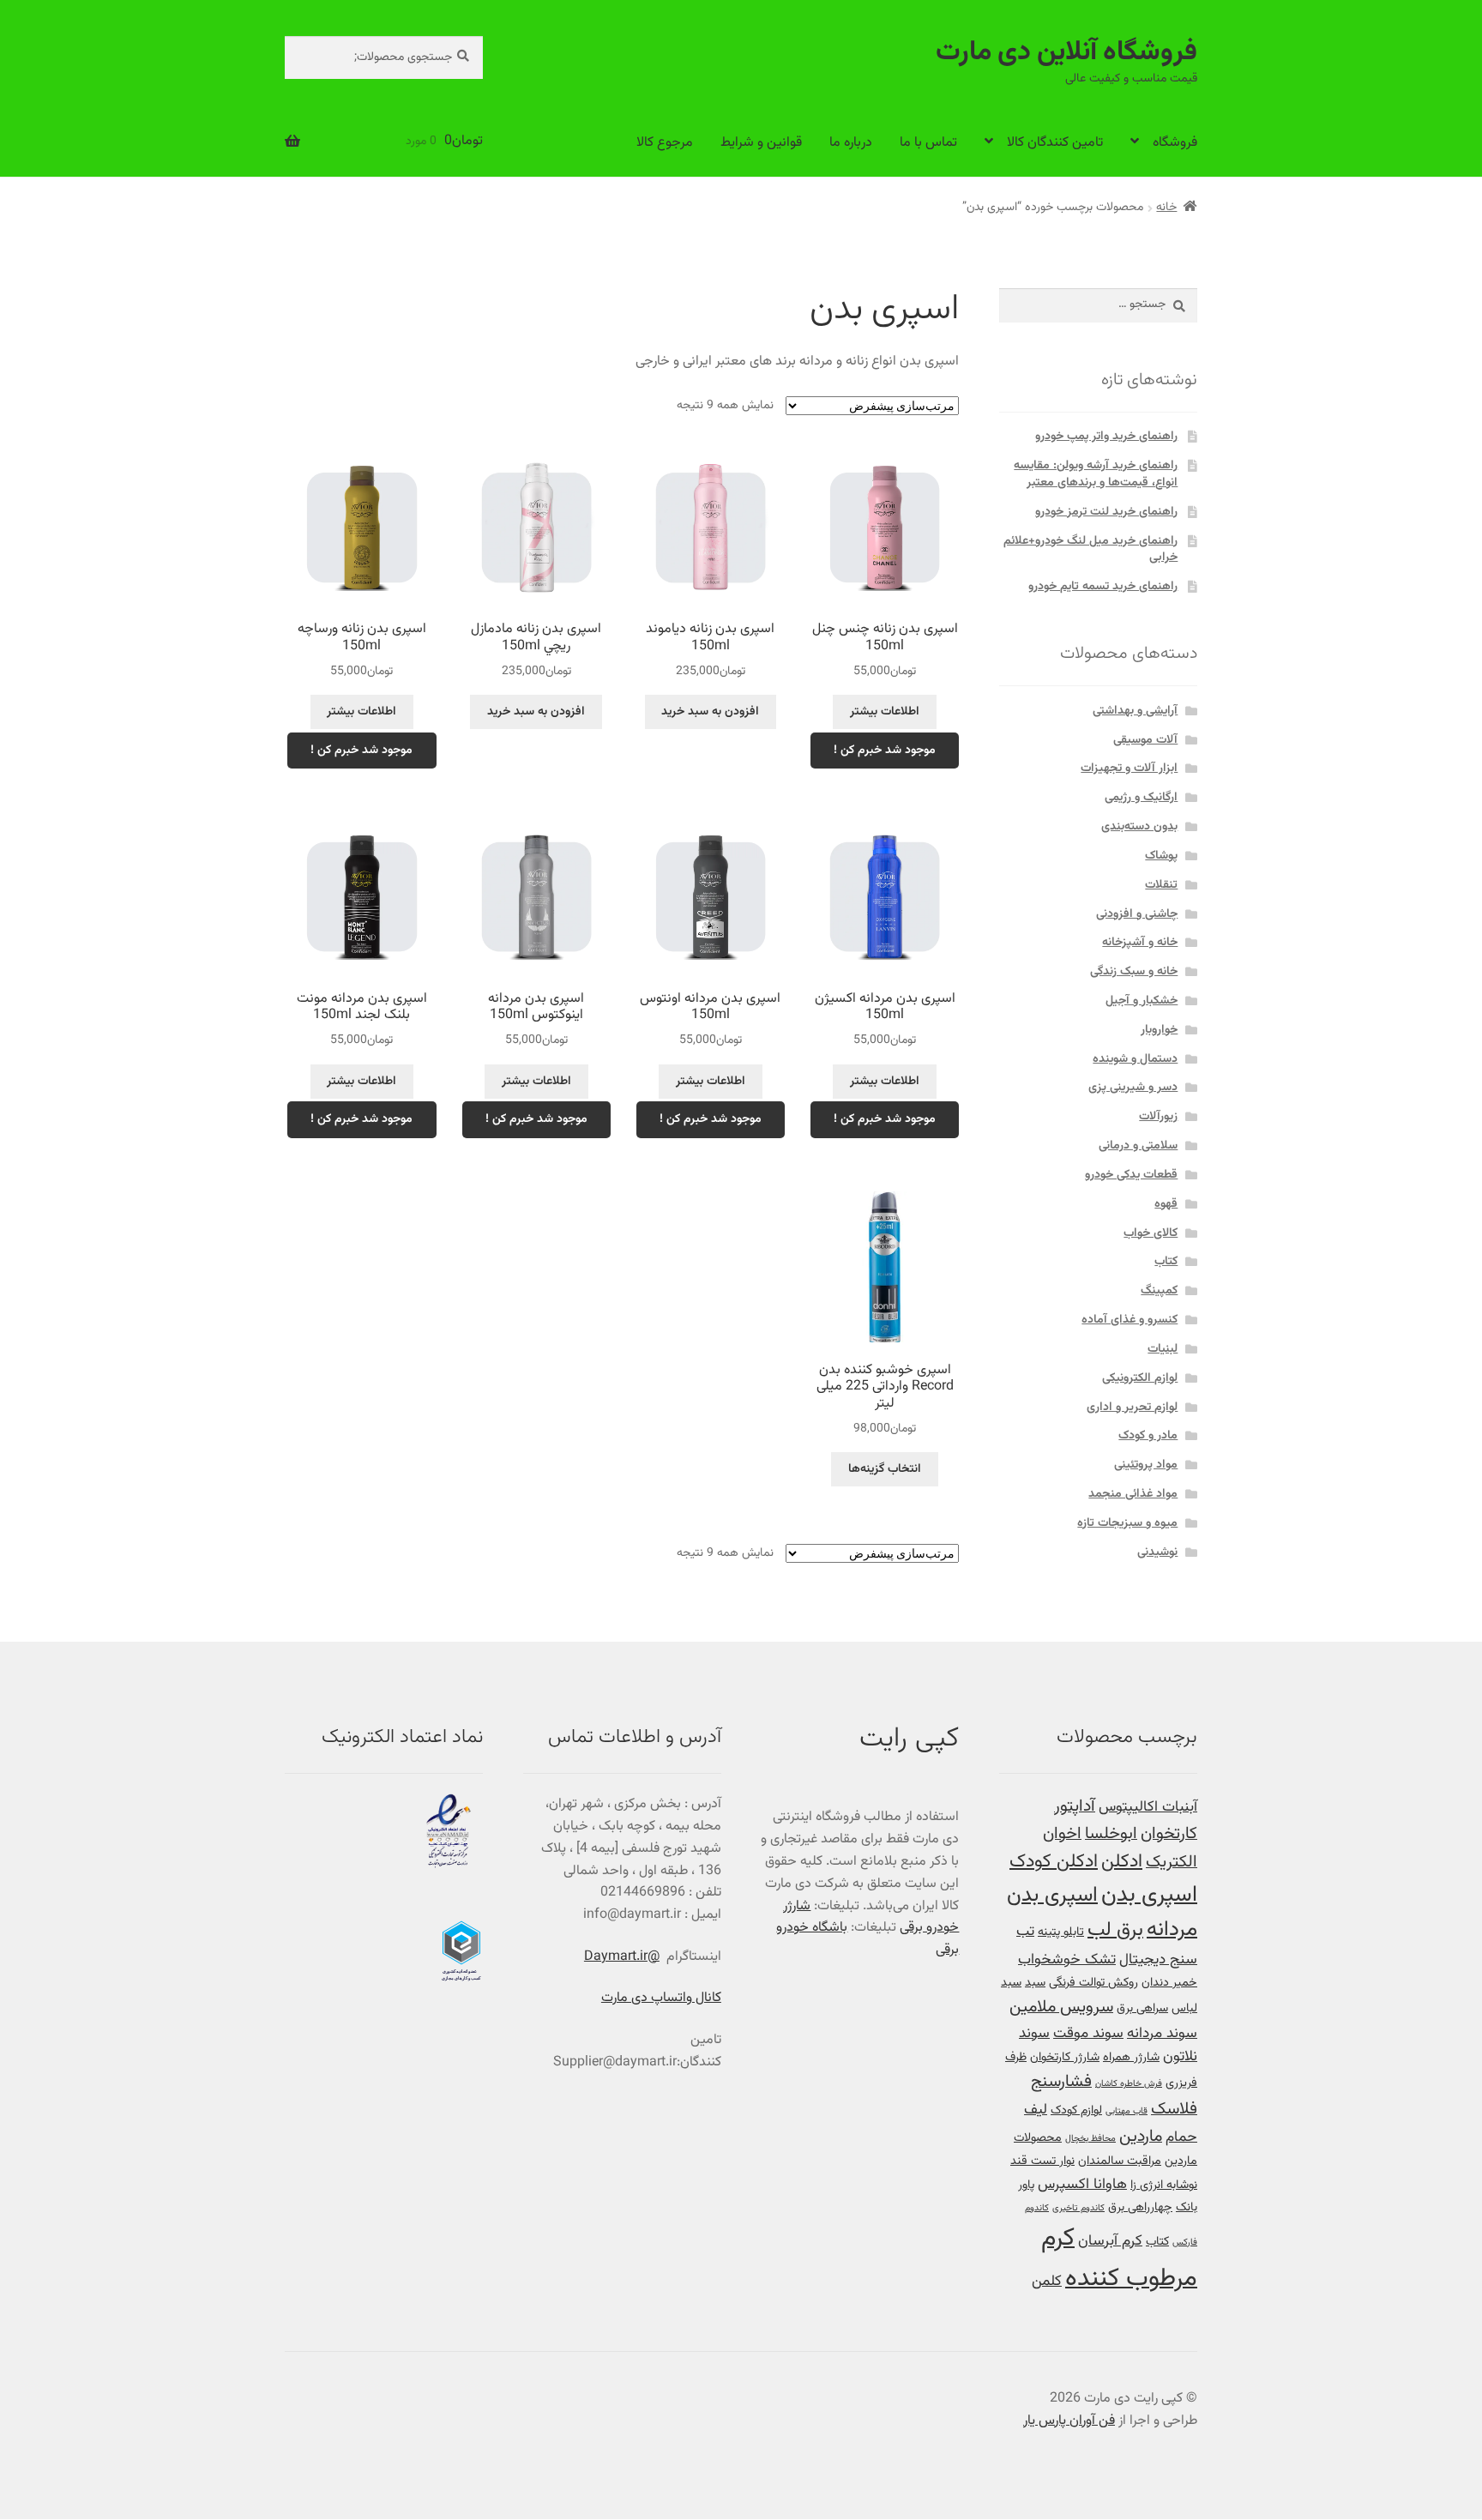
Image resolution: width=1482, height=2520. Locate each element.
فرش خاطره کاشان (1129, 2084)
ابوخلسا (1111, 1834)
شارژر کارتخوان (1065, 2057)
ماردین (1141, 2137)
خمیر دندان (1169, 1983)
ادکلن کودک (1054, 1862)
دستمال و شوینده (1135, 1059)
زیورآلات (1158, 1117)
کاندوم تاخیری (1078, 2208)
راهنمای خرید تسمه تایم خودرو (1103, 587)
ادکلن (1122, 1862)
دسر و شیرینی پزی (1133, 1088)
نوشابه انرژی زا (1164, 2185)
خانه (1166, 208)
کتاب (1166, 1262)
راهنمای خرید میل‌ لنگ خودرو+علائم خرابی (1090, 550)
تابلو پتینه (1061, 1932)
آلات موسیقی (1145, 740)
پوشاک (1161, 856)
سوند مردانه (1162, 2033)
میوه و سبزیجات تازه (1127, 1523)
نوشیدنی (1157, 1552)
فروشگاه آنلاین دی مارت (1066, 53)
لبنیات (1163, 1349)
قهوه (1166, 1204)
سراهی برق (1142, 2008)
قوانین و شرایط (761, 143)
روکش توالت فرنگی (1093, 1983)
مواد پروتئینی (1146, 1465)
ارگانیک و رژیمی (1141, 798)
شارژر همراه (1131, 2057)
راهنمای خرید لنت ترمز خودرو (1106, 512)
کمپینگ (1159, 1291)
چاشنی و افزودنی (1137, 914)
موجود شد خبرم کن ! (885, 751)
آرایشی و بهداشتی (1135, 711)
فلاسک (1174, 2110)
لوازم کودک (1076, 2110)
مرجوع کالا (665, 143)
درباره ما (851, 143)
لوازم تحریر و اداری (1132, 1408)
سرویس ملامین (1061, 2008)
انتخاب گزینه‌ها (885, 1469)
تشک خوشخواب (1067, 1959)
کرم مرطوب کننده (1119, 2259)
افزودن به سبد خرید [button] (710, 712)
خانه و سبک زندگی (1134, 972)
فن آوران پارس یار (1069, 2421)
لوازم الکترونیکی (1140, 1378)
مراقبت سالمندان (1120, 2161)
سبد (1035, 1983)
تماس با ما (928, 143)
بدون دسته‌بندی (1139, 827)
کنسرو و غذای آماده (1130, 1320)
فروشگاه (1175, 143)
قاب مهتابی (1127, 2111)
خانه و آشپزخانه (1140, 943)
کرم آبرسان (1110, 2241)
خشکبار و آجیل (1142, 1001)
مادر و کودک (1148, 1436)
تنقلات (1161, 885)
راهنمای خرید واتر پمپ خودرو (1106, 437)
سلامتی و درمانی (1138, 1146)
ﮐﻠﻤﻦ (1047, 2281)
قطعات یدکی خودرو (1131, 1175)
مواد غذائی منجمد (1133, 1494)
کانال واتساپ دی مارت (661, 1998)
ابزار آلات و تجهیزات (1129, 769)
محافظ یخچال (1090, 2139)
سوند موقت (1088, 2033)
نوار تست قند (1042, 2161)
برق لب (1115, 1930)
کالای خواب (1151, 1233)
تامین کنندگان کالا (1055, 143)
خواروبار (1159, 1030)
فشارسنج (1061, 2082)
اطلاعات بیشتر (885, 712)
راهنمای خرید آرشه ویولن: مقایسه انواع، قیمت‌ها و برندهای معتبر (1096, 474)
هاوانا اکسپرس (1082, 2184)
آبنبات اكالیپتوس (1148, 1807)
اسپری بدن (1149, 1895)
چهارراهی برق (1140, 2207)
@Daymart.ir (622, 1957)
